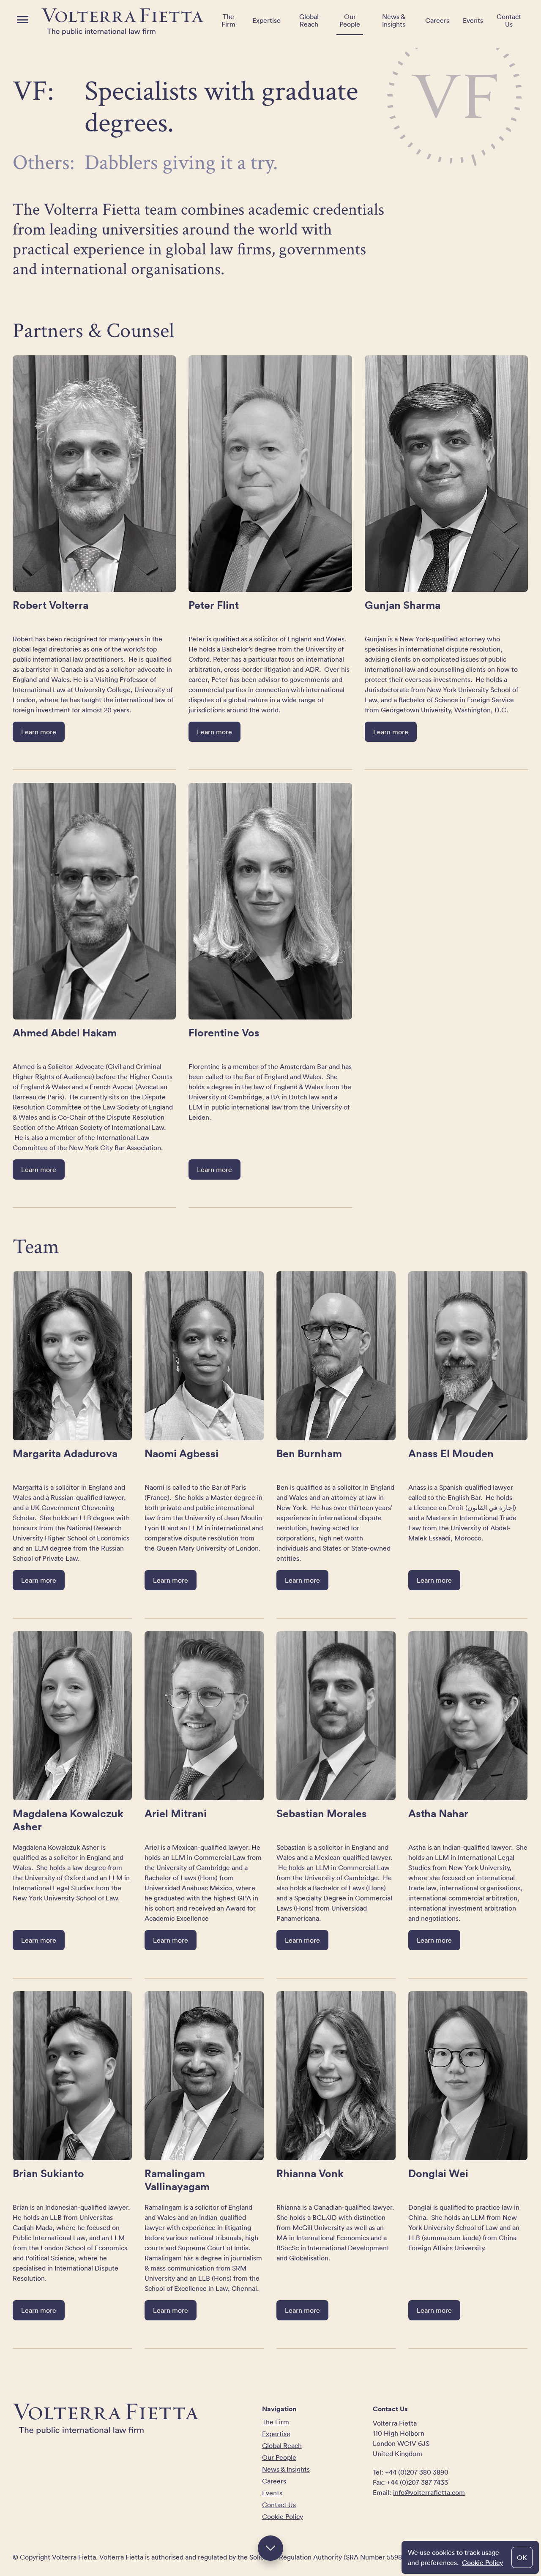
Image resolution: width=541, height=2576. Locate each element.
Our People (350, 20)
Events (473, 20)
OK (522, 2557)
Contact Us (509, 20)
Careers (437, 20)
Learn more (39, 732)
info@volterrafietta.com (429, 2492)
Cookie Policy (482, 2562)
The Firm (228, 20)
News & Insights (394, 20)
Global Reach (309, 20)
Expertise (266, 20)
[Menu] (23, 20)
